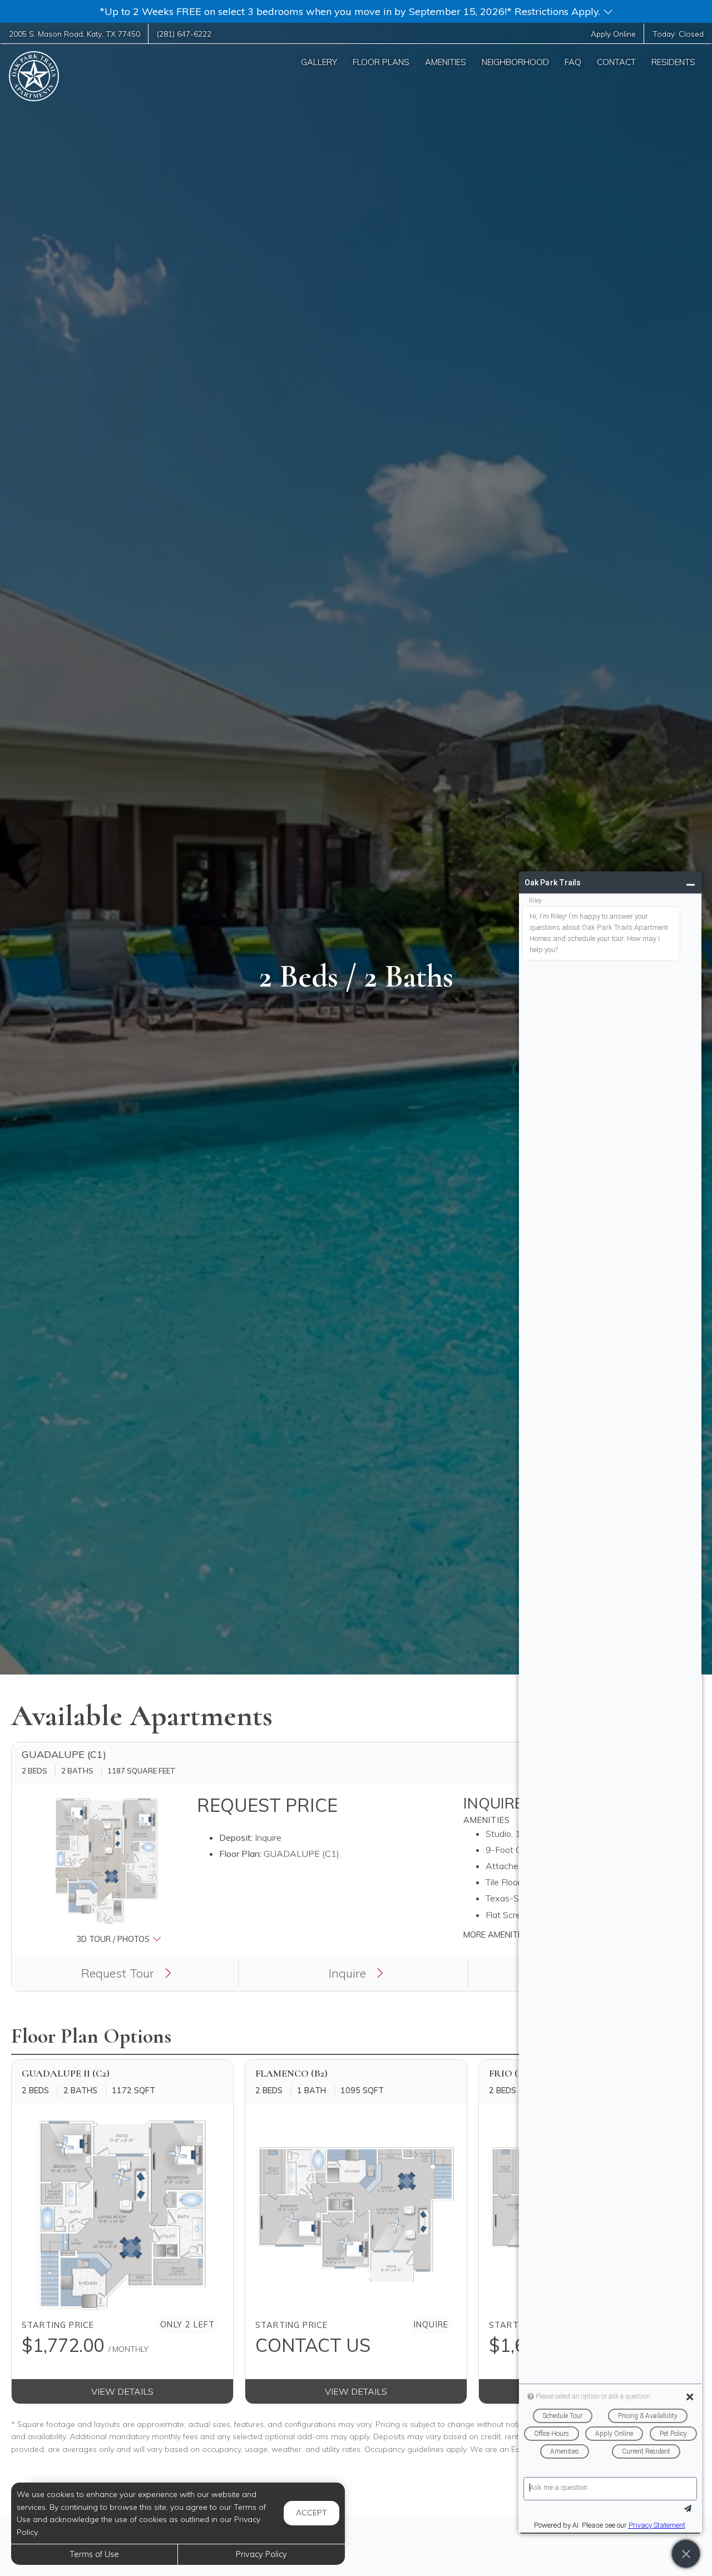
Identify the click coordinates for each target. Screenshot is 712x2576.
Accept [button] (311, 2513)
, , (75, 34)
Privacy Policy (261, 2554)
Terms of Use (94, 2554)
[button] (356, 11)
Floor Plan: (240, 1854)
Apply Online (613, 34)
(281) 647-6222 (184, 34)
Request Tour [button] (119, 1973)
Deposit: (236, 1837)
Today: (678, 34)
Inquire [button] (349, 1973)
